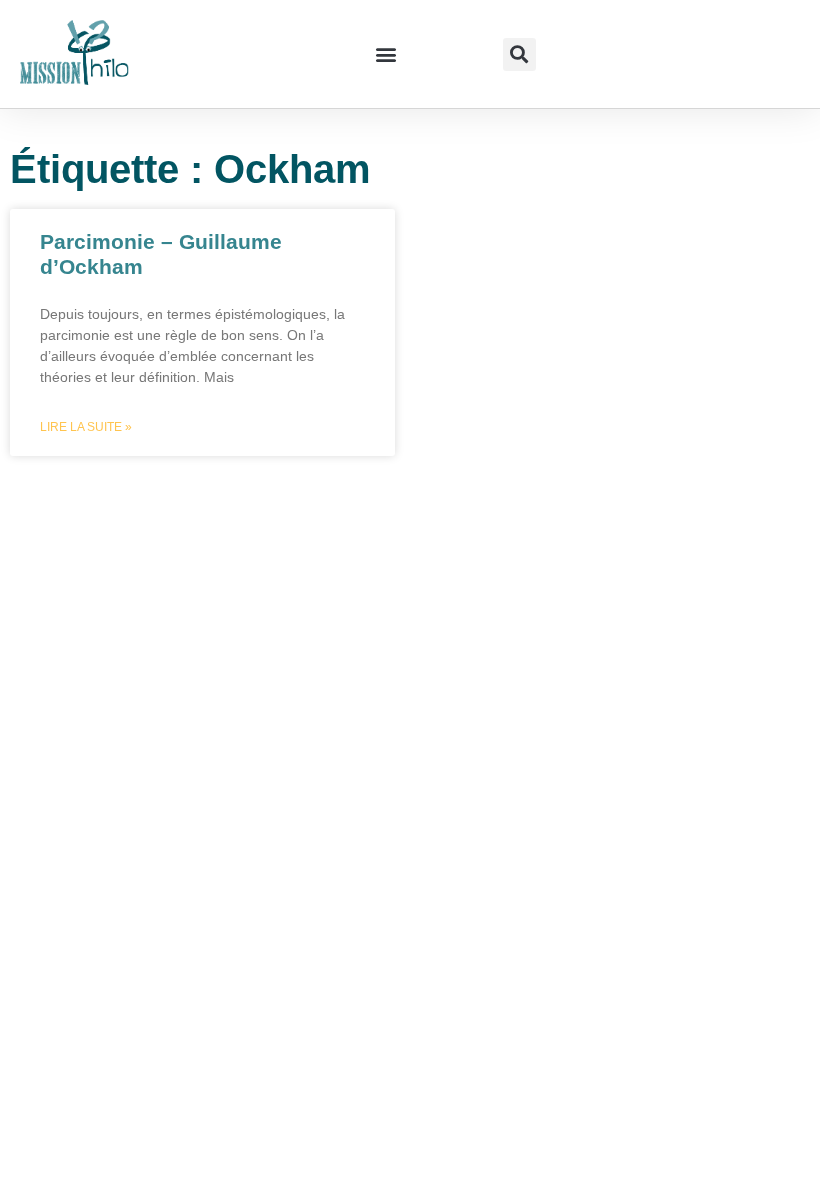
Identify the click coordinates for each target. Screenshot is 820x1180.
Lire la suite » (86, 427)
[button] (385, 54)
